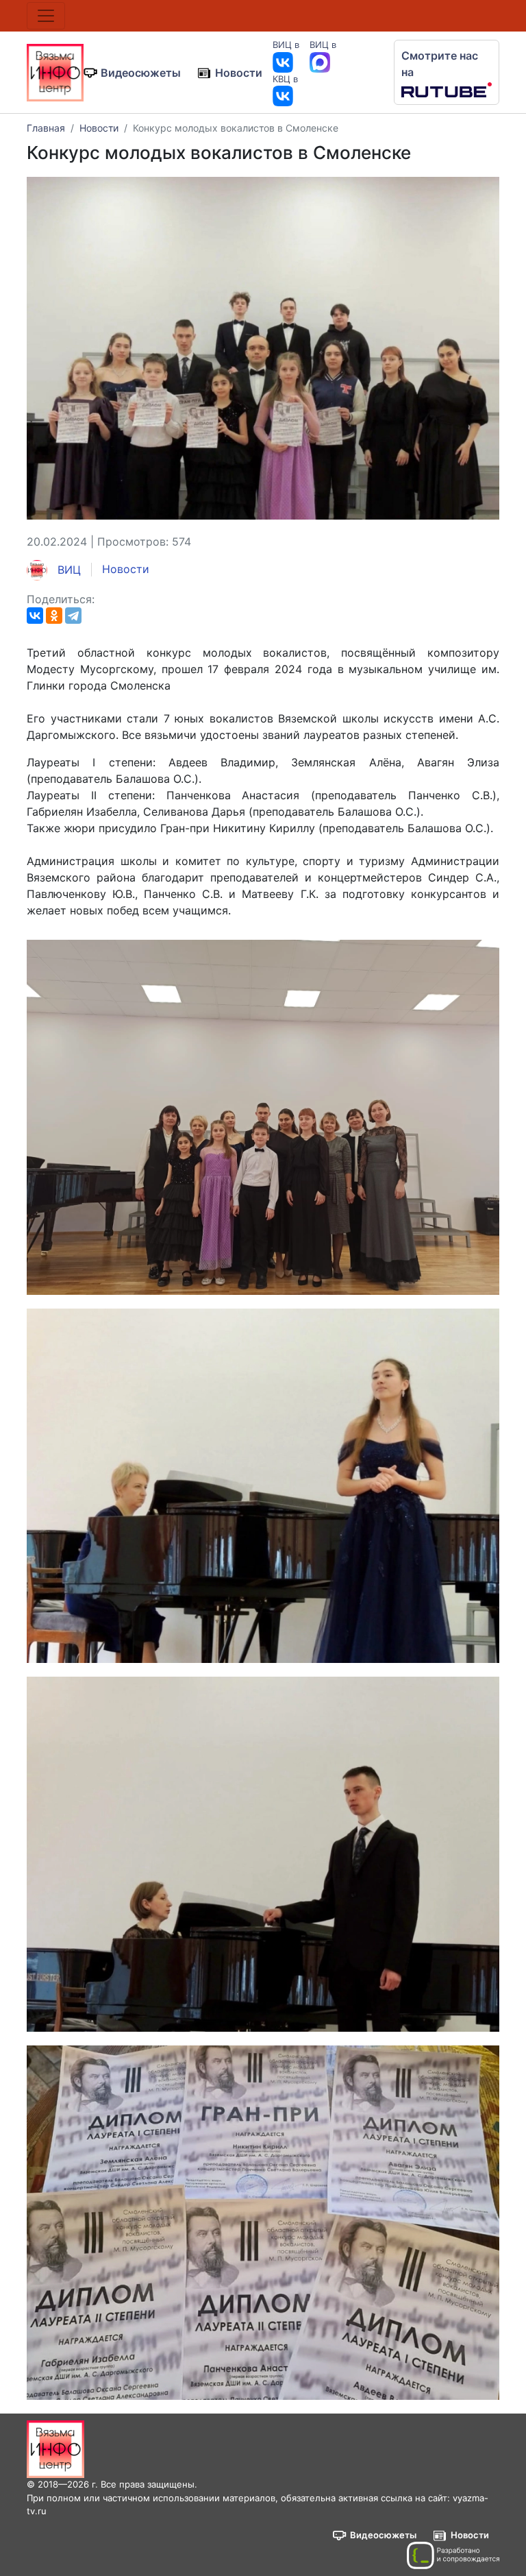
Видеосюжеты (141, 73)
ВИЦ (67, 570)
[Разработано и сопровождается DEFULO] (453, 2555)
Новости (239, 73)
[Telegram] (73, 616)
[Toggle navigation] (46, 16)
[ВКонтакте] (35, 616)
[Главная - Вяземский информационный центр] (55, 71)
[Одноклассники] (54, 616)
